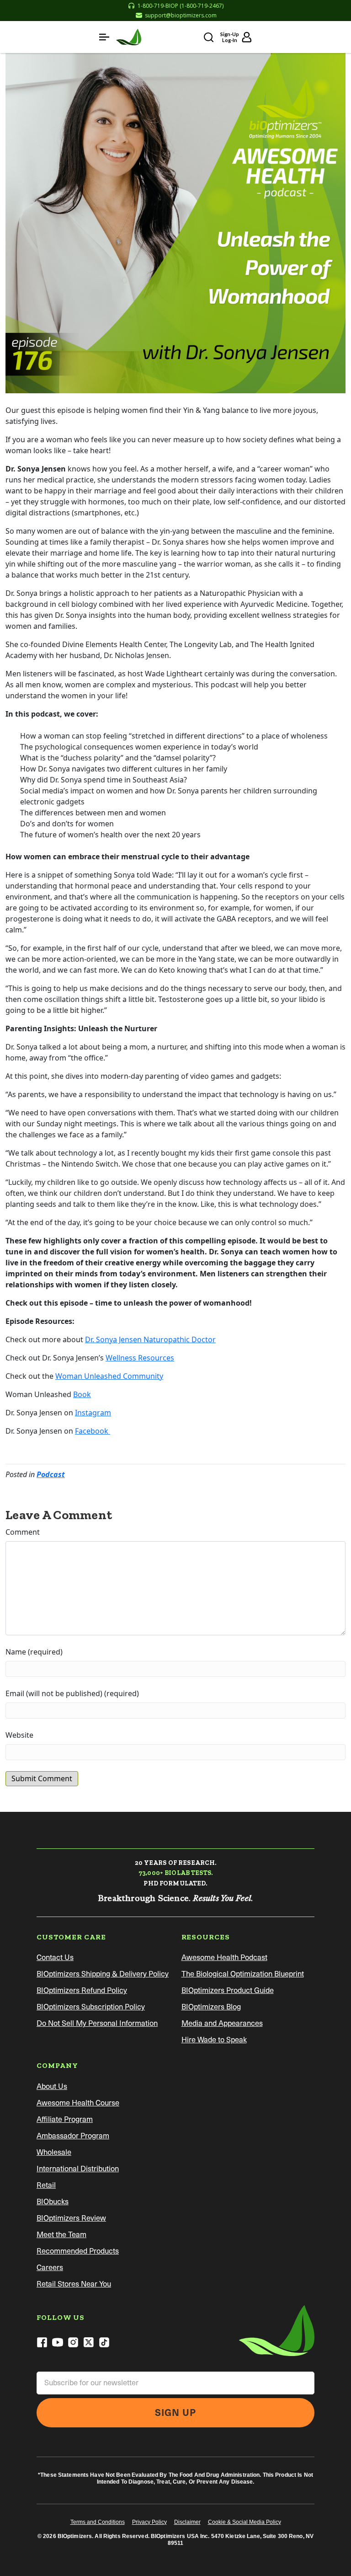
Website (19, 1735)
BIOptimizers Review (71, 2218)
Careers (50, 2268)
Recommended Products (78, 2251)
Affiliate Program (65, 2119)
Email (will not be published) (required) (72, 1693)
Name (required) (34, 1652)
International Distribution (78, 2169)
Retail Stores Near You (74, 2284)
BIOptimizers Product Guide (228, 1990)
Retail (46, 2185)
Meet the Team (61, 2235)
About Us (52, 2086)
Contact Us (55, 1957)
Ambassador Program (73, 2136)
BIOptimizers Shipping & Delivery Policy (103, 1974)
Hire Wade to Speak (214, 2040)
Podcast (51, 1474)
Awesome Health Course (78, 2103)
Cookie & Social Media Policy (245, 2522)
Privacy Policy (149, 2522)
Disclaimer (187, 2522)
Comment (23, 1532)
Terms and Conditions (98, 2522)
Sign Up (175, 2413)
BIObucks (53, 2202)
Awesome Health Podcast (224, 1957)
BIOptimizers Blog (211, 2007)
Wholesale (54, 2152)
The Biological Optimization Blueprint (243, 1974)
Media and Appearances (222, 2023)
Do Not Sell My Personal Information (97, 2023)
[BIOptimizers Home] (129, 37)
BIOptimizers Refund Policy (82, 1990)
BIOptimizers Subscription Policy (91, 2007)
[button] (104, 37)
